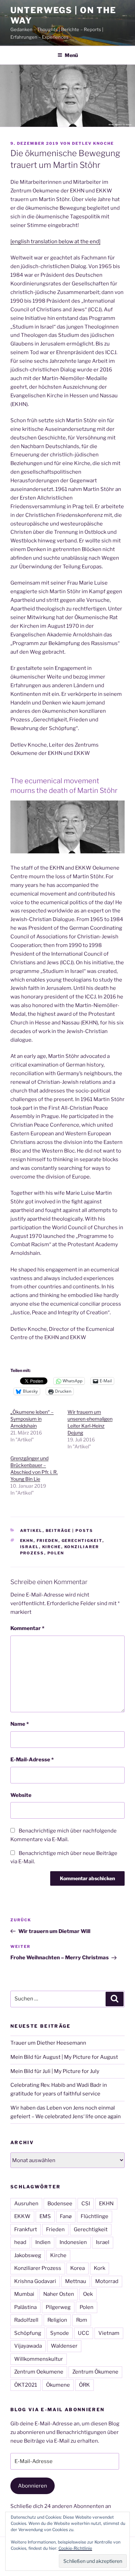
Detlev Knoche (93, 143)
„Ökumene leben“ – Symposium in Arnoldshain (32, 1419)
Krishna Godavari (35, 2281)
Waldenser (64, 2346)
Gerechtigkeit (82, 1541)
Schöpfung (28, 2333)
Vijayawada (28, 2346)
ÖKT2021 (26, 2385)
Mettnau (76, 2281)
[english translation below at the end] (55, 241)
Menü (71, 55)
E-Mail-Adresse (32, 1760)
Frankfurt (26, 2229)
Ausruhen (26, 2204)
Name (20, 1724)
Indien (43, 2242)
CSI (86, 2204)
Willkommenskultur (39, 2359)
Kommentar (27, 1628)
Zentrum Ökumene (95, 2372)
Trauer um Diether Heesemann (48, 2043)
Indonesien (73, 2242)
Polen (56, 1553)
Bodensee (60, 2204)
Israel (30, 1547)
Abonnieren (33, 2486)
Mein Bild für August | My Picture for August (64, 2057)
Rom (82, 2320)
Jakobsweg (28, 2255)
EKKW (22, 2216)
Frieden (48, 1541)
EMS (45, 2216)
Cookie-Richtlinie (75, 2548)
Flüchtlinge (94, 2216)
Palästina (25, 2307)
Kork (100, 2268)
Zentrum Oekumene (39, 2372)
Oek (88, 2294)
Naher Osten (59, 2294)
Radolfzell (26, 2320)
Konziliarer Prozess (38, 2268)
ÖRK (84, 2385)
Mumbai (24, 2294)
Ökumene (58, 2385)
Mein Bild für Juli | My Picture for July (55, 2071)
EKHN (27, 1541)
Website (21, 1795)
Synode (60, 2333)
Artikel (31, 1531)
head (20, 2242)
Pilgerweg (58, 2307)
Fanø (66, 2216)
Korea (78, 2268)
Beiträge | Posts (70, 1531)
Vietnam (109, 2333)
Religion (57, 2320)
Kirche (52, 1547)
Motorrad (107, 2281)
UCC (84, 2333)
